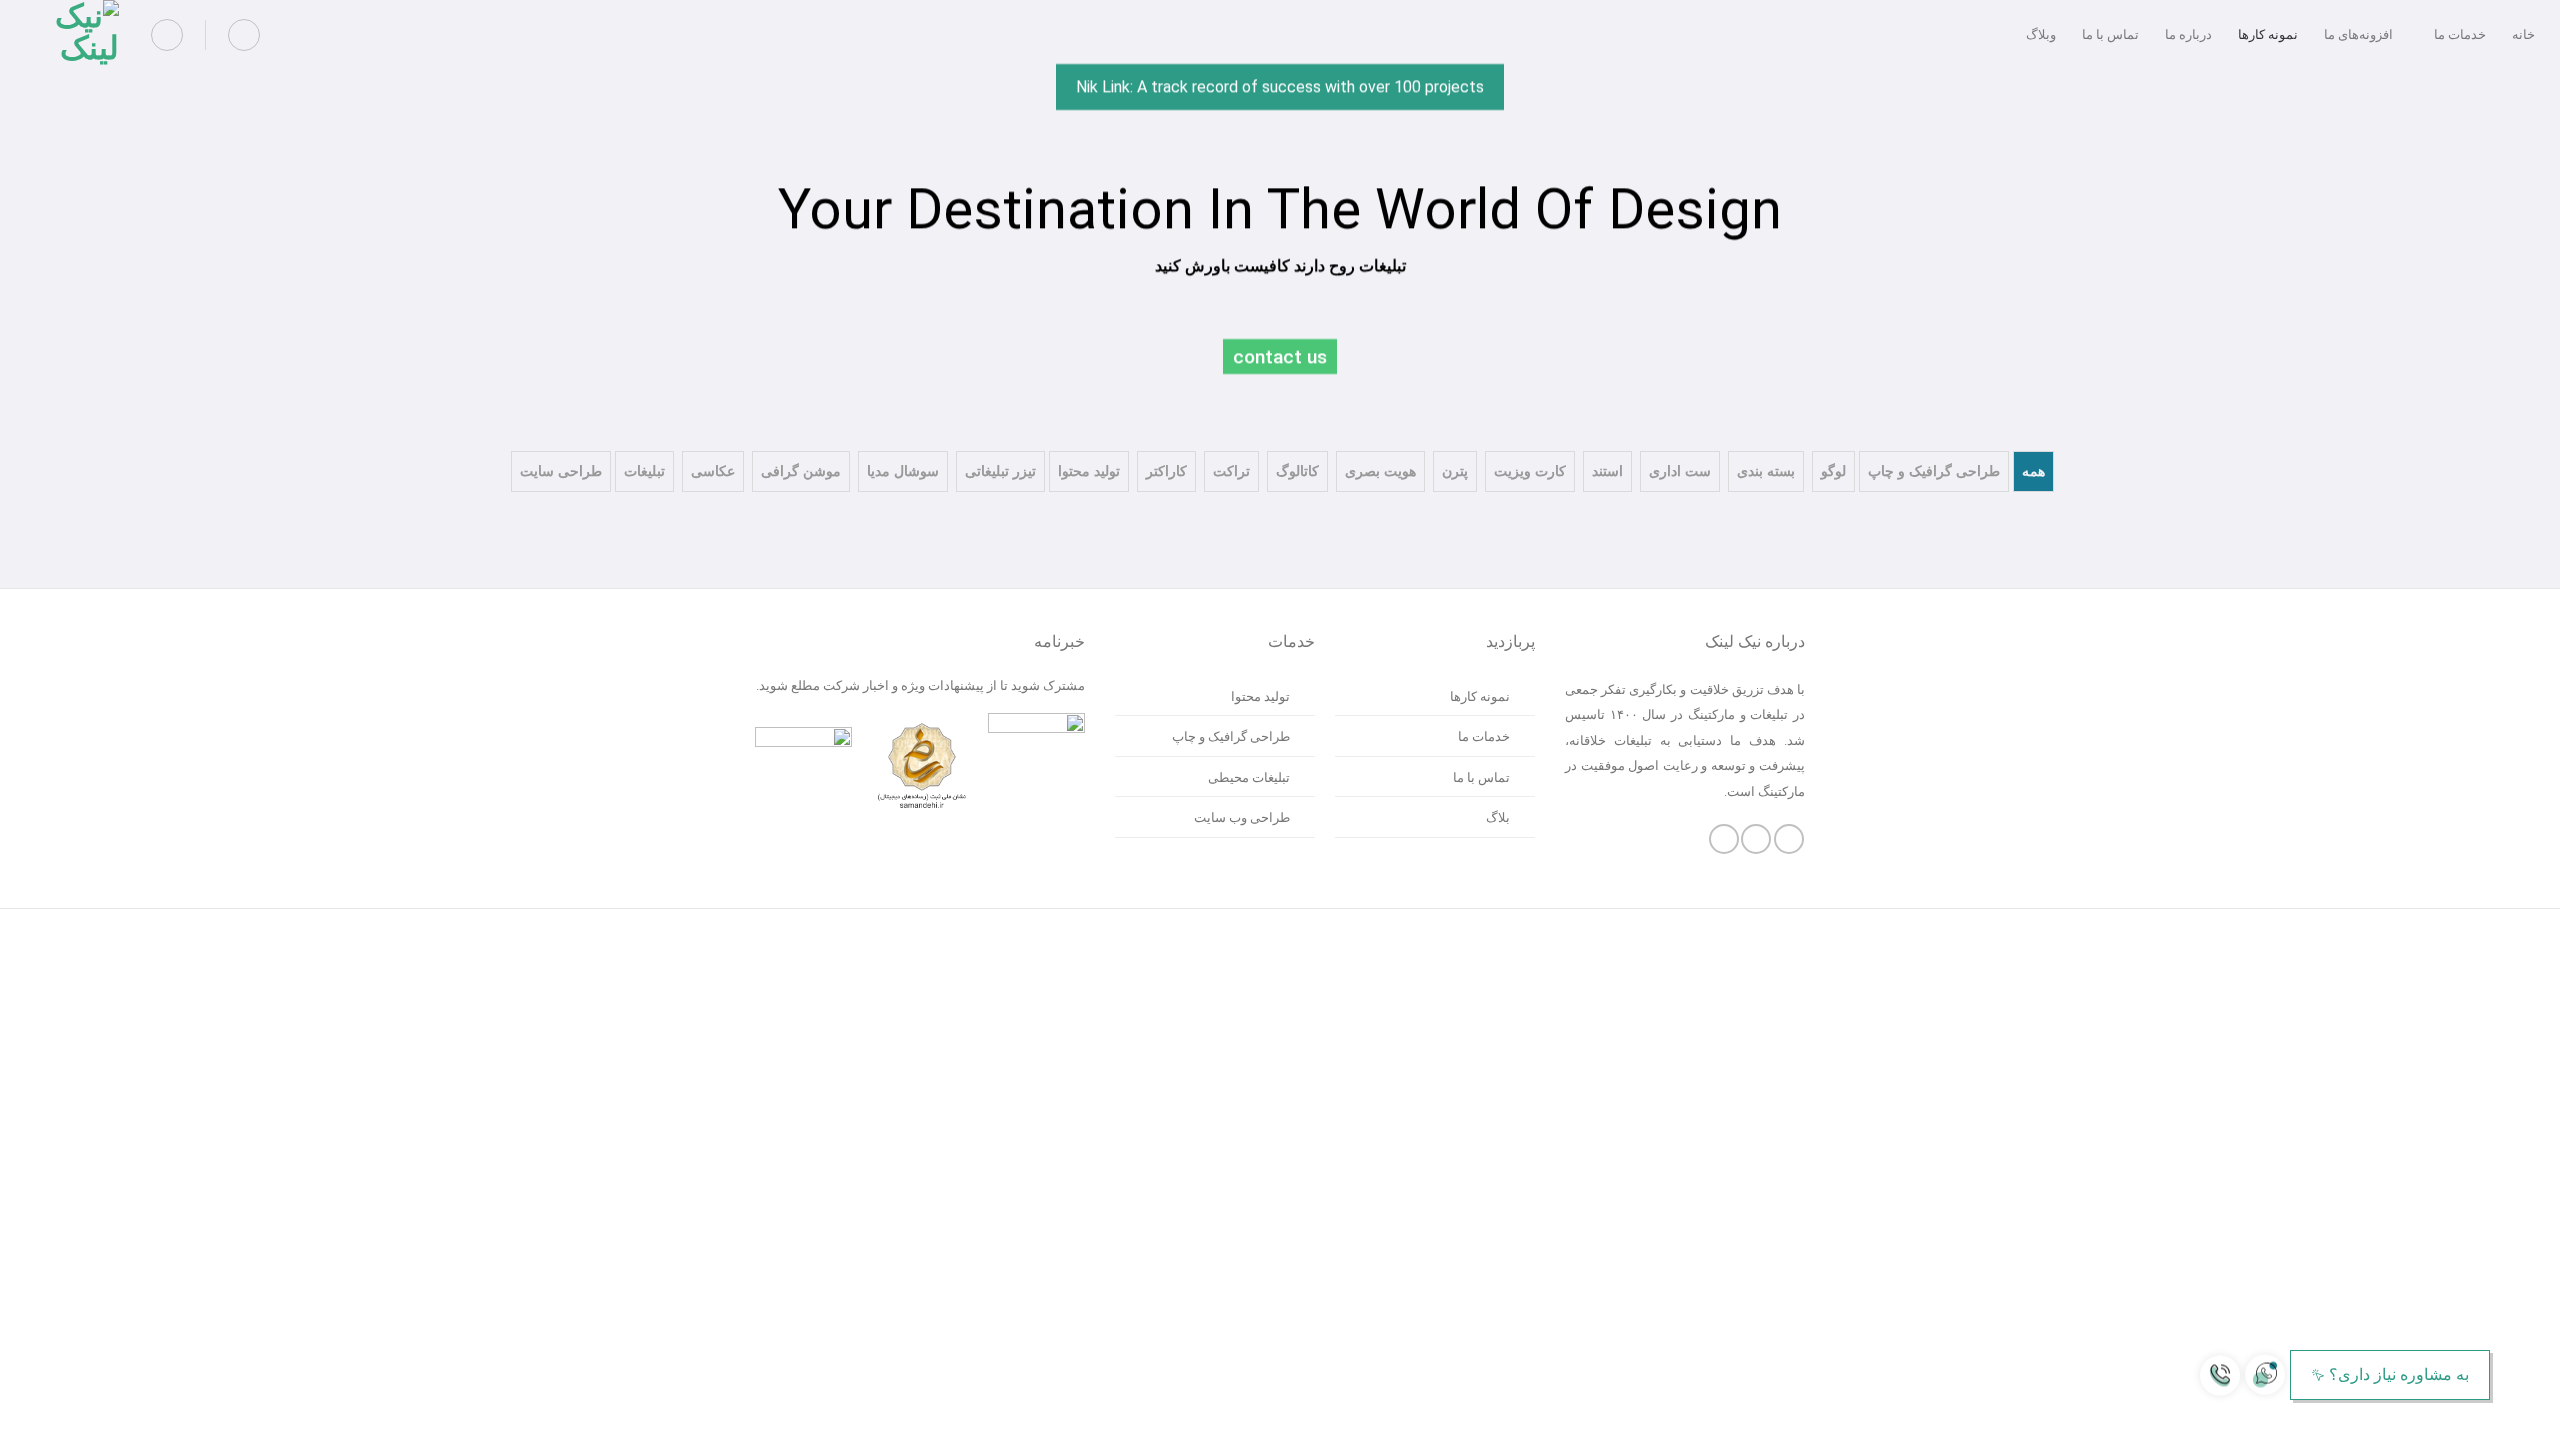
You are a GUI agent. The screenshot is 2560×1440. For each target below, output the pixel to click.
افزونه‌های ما (2358, 34)
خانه (2523, 34)
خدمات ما (2460, 34)
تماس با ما (2110, 34)
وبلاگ (2041, 34)
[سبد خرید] (244, 35)
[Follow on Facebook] (1789, 839)
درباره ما (2188, 34)
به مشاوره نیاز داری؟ (2399, 1374)
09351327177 (2448, 1416)
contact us (1280, 356)
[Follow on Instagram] (1756, 839)
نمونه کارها (2268, 34)
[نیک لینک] (72, 35)
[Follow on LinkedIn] (1724, 839)
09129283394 (2497, 1416)
